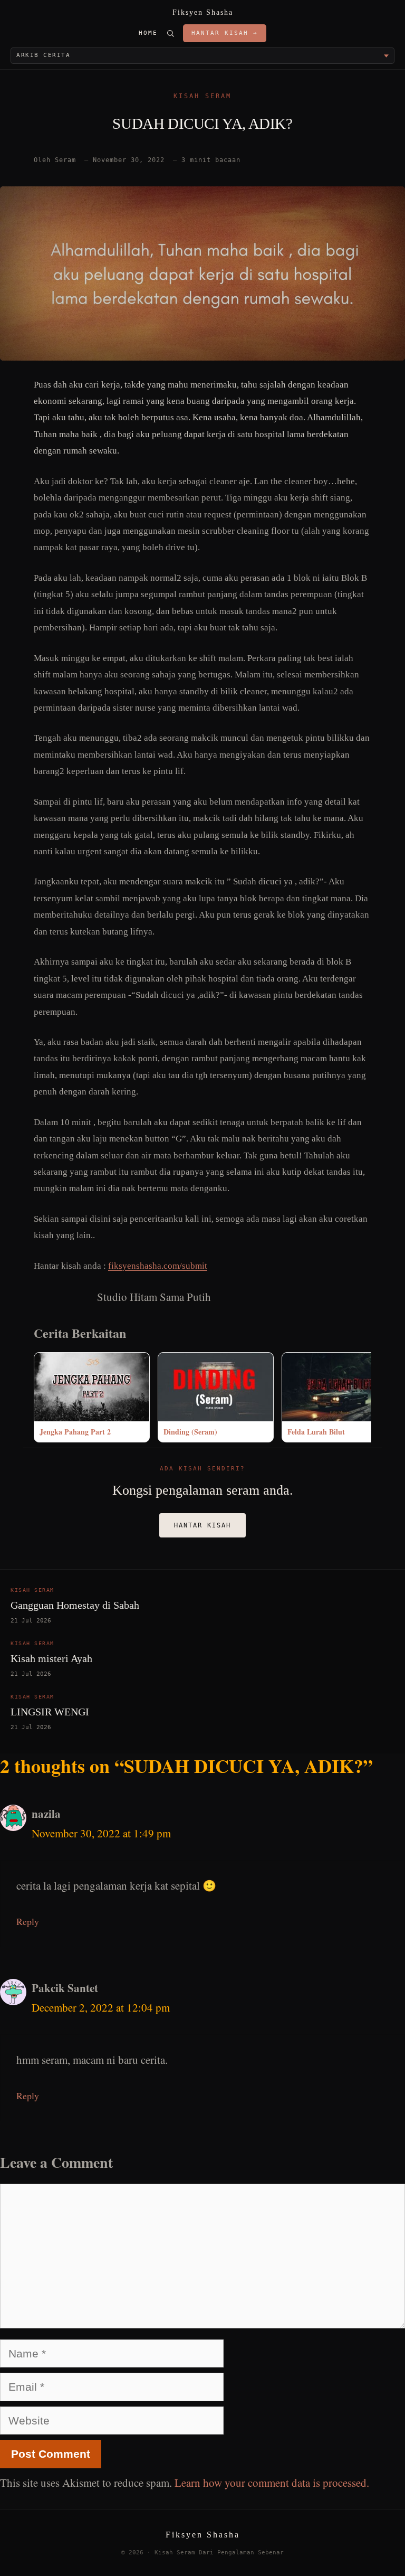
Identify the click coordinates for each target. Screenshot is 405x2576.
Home (148, 33)
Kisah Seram (202, 96)
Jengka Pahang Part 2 (75, 1432)
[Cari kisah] (170, 33)
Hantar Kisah (202, 1525)
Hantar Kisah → (225, 33)
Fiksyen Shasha (203, 12)
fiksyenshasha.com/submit (158, 1266)
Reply (28, 1921)
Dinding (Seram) (190, 1432)
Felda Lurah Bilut (316, 1432)
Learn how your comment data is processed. (272, 2483)
